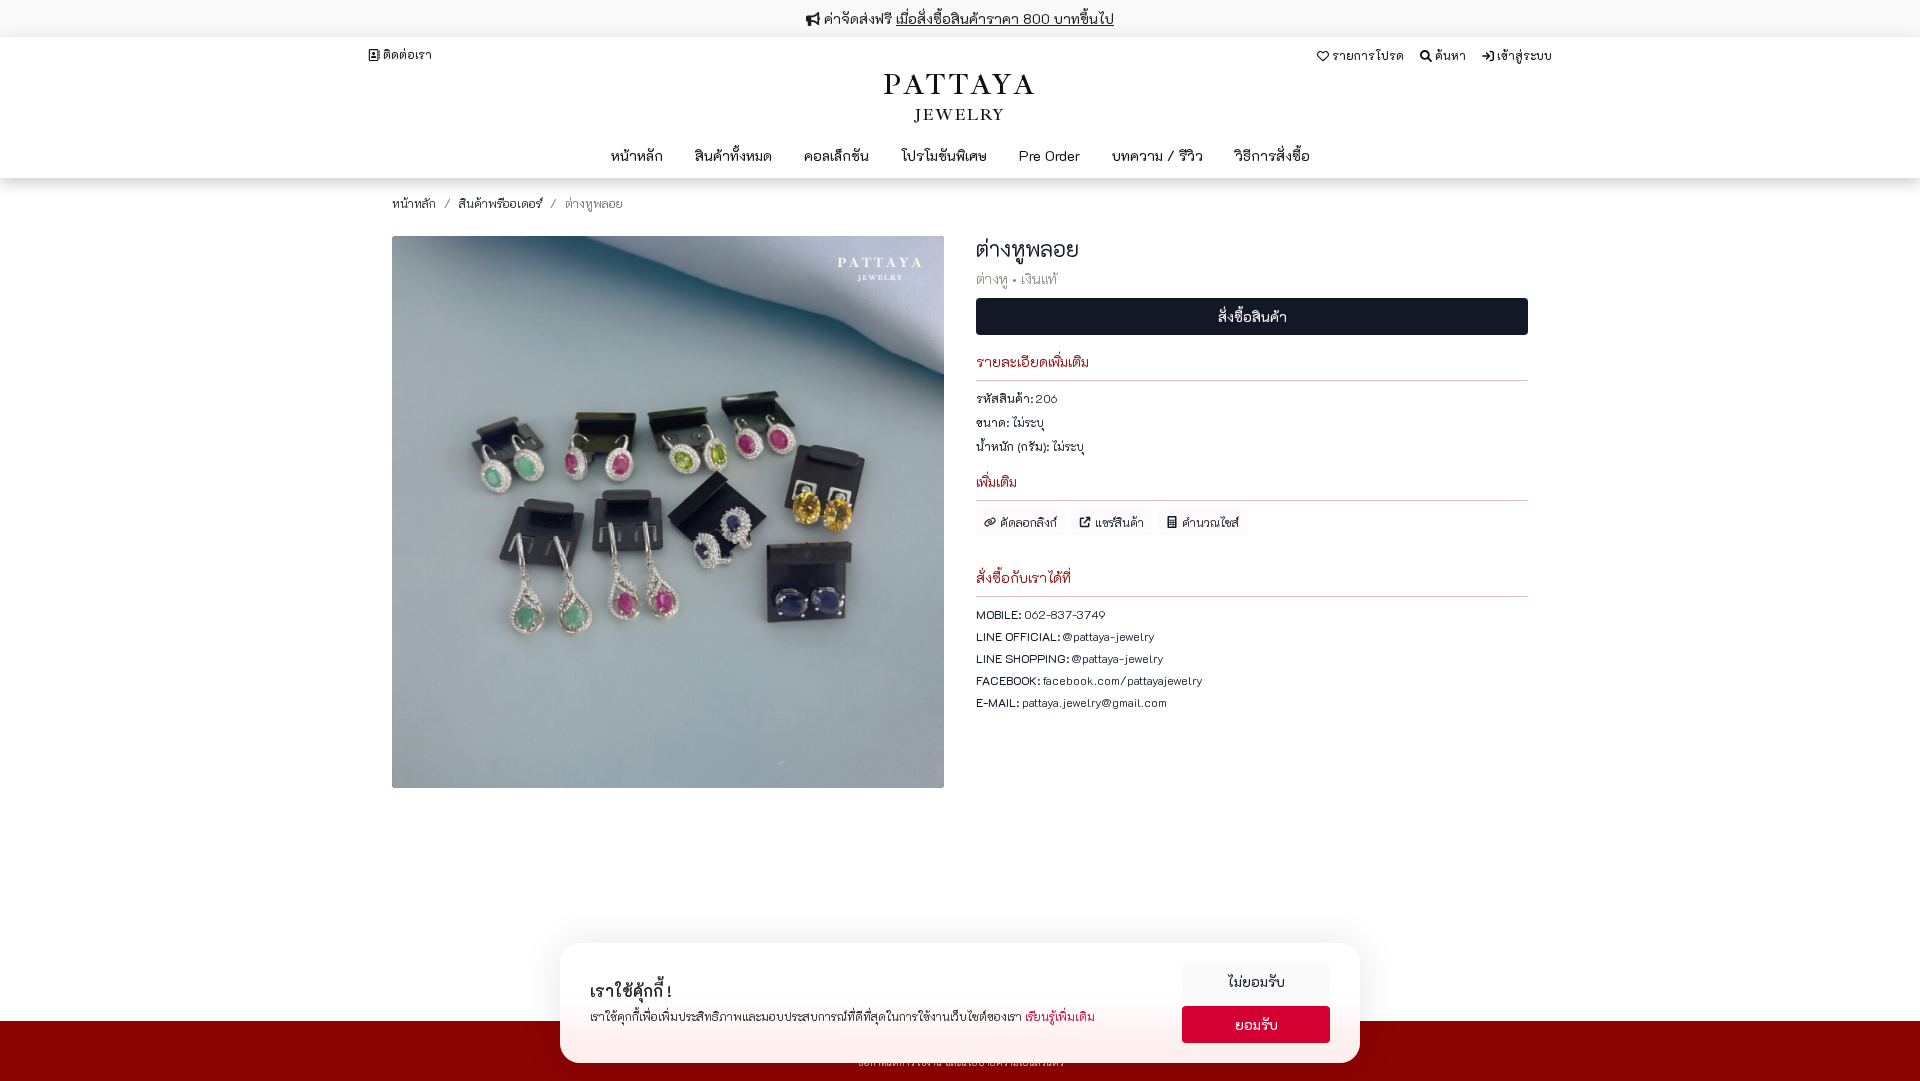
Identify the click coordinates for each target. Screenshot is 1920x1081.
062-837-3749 (1065, 614)
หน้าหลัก (414, 203)
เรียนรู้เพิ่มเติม (1060, 1016)
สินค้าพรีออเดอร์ (500, 203)
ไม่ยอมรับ (1256, 981)
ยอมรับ (1256, 1024)
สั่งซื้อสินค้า (1252, 316)
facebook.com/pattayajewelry (1123, 680)
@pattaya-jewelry (1109, 636)
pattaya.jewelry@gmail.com (1094, 702)
